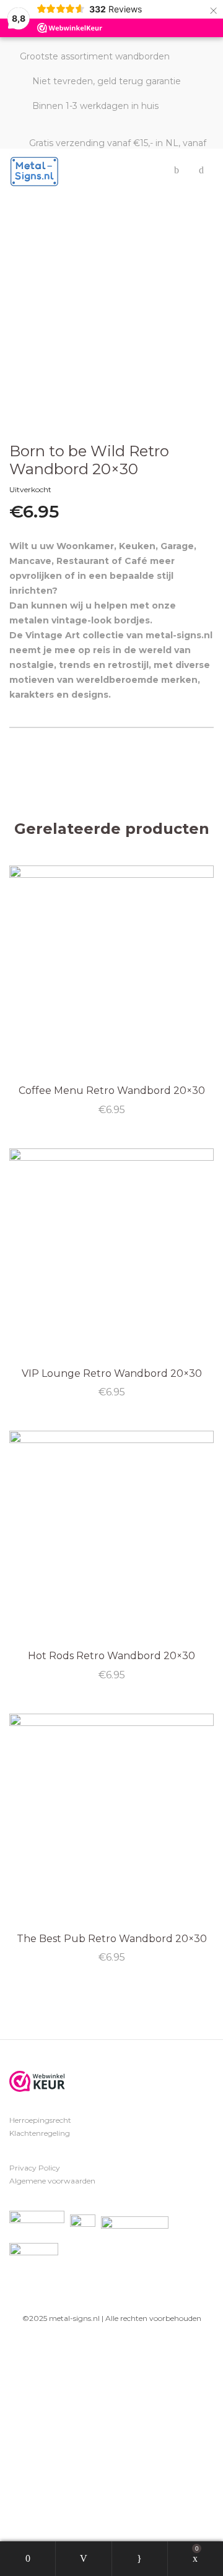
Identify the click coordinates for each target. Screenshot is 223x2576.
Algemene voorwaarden (52, 2181)
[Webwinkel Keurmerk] (37, 2081)
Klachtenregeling (40, 2133)
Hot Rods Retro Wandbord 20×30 (111, 1656)
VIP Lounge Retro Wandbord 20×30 (112, 1373)
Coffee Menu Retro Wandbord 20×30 (112, 1091)
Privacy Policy (35, 2168)
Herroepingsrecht (40, 2120)
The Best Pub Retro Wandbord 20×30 (112, 1939)
